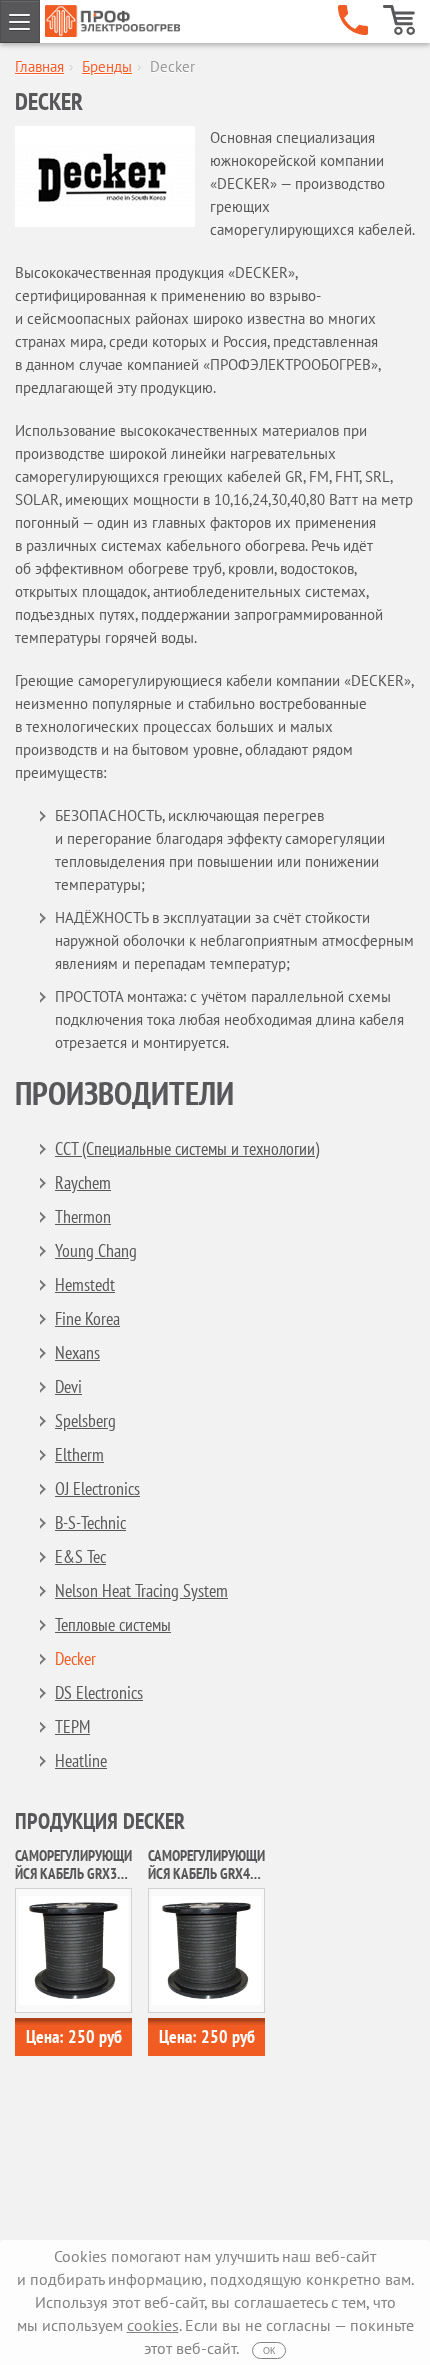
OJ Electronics (97, 1488)
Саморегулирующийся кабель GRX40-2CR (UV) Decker (206, 1873)
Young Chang (96, 1250)
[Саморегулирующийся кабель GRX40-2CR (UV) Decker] (206, 1948)
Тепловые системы (113, 1624)
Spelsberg (85, 1420)
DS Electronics (99, 1692)
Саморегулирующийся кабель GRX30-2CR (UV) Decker (73, 1873)
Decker (75, 1658)
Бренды (107, 66)
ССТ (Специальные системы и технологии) (187, 1148)
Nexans (77, 1352)
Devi (68, 1386)
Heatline (81, 1760)
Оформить (399, 20)
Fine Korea (87, 1318)
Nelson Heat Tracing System (141, 1590)
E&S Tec (80, 1556)
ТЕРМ (72, 1726)
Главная (39, 66)
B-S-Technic (90, 1522)
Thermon (83, 1216)
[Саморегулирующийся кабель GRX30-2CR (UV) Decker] (73, 1948)
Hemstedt (85, 1284)
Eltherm (79, 1454)
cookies (153, 2325)
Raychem (83, 1182)
